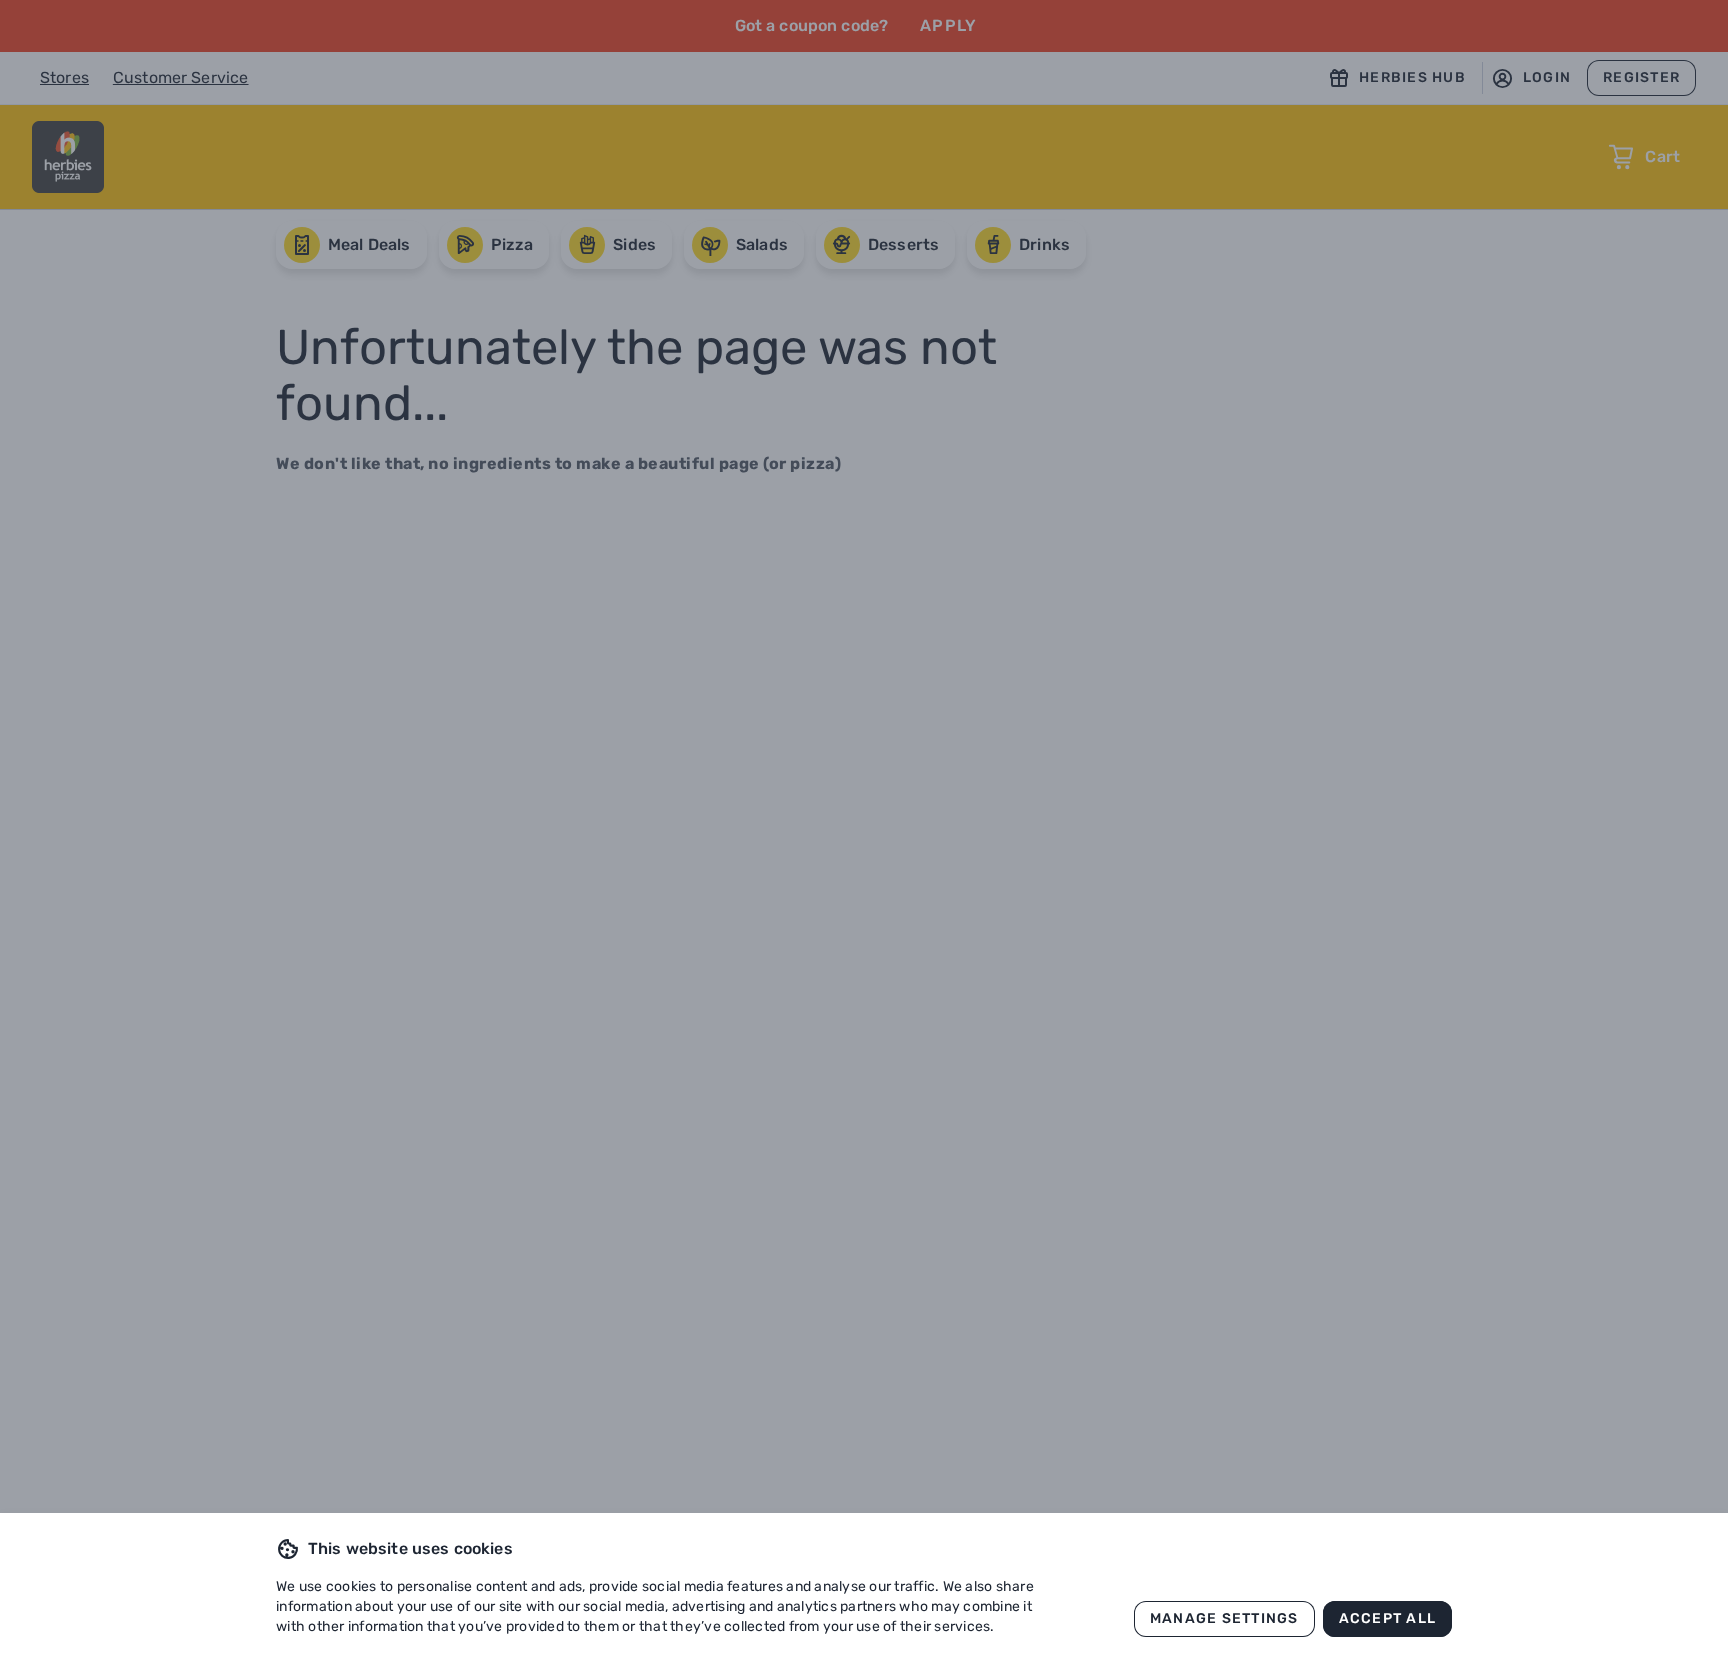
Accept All (1388, 1618)
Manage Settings (1224, 1618)
